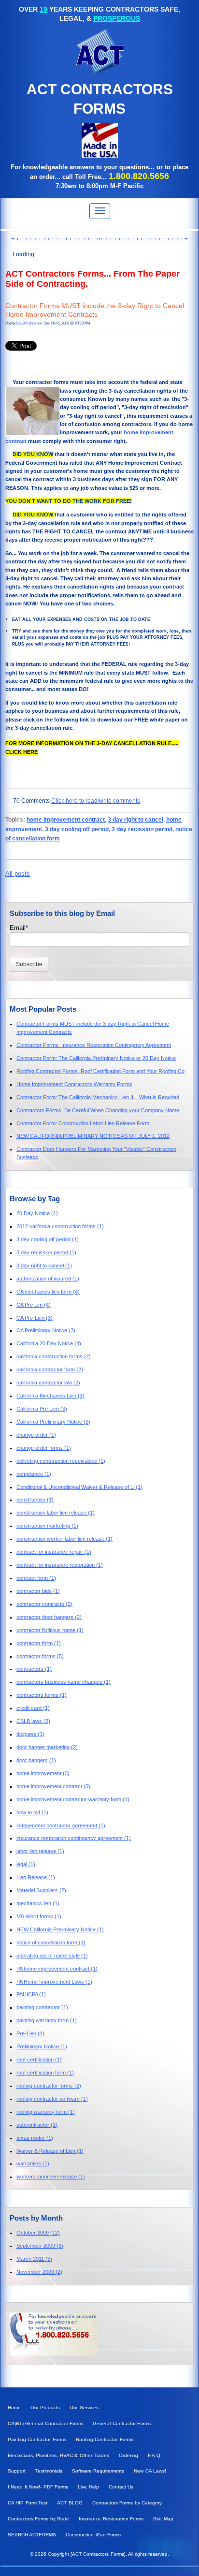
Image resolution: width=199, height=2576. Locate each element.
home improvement (43, 1773)
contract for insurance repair (54, 1552)
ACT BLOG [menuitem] (70, 2503)
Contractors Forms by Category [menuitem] (127, 2503)
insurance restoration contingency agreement (74, 1838)
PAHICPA (31, 1994)
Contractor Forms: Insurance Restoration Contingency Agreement (94, 1045)
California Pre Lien (42, 1409)
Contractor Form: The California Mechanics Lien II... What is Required (98, 1097)
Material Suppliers (41, 1890)
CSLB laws (33, 1721)
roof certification (39, 2060)
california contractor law (48, 1383)
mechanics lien (38, 1903)
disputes (30, 1734)
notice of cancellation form (51, 1943)
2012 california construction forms (60, 1226)
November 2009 (39, 2272)
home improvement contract (66, 819)
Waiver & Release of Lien (50, 2151)
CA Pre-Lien (35, 1318)
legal (26, 1864)
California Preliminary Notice (53, 1422)
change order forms (44, 1448)
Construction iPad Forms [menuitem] (93, 2535)
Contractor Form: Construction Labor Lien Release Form (83, 1123)
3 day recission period (142, 829)
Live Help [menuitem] (88, 2487)
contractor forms (40, 1656)
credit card (33, 1708)
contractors (34, 1669)
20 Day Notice (37, 1213)
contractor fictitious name (50, 1630)
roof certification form (45, 2073)
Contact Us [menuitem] (121, 2487)
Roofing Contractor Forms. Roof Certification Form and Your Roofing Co (100, 1071)
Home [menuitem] (14, 2407)
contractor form (39, 1643)
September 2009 (40, 2246)
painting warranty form (47, 2020)
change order (36, 1435)
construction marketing (47, 1526)
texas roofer (35, 2138)
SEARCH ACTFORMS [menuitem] (32, 2535)
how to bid (32, 1812)
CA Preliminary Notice (46, 1330)
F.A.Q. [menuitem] (155, 2455)
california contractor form (50, 1369)
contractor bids (38, 1591)
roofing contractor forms (49, 2086)
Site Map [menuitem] (163, 2519)
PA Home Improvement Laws (54, 1982)
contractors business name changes (64, 1682)
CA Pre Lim (34, 1305)
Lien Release (36, 1877)
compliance (34, 1474)
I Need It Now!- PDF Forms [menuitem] (38, 2487)
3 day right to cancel (135, 819)
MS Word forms (39, 1916)
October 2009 (38, 2233)
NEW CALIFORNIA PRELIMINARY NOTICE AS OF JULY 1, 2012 (93, 1136)
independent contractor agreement (61, 1825)
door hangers (36, 1760)
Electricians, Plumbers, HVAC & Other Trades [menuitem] (58, 2455)
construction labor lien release (56, 1513)
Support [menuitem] (17, 2471)
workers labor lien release (51, 2177)
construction (35, 1500)
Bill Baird (30, 323)
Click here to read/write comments (96, 801)
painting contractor (42, 2007)
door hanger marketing (47, 1747)
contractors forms (42, 1695)
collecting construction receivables (61, 1461)
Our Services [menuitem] (84, 2407)
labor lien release (40, 1851)
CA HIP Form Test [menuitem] (28, 2503)
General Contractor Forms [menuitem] (122, 2423)
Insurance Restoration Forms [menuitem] (111, 2519)
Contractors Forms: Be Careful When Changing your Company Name (98, 1110)
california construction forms (54, 1356)
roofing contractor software (52, 2099)
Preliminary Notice (42, 2046)
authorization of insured (48, 1279)
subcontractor (37, 2125)
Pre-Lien (30, 2033)
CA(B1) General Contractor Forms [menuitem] (45, 2423)
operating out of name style (52, 1956)
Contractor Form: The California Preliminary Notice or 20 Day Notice (96, 1058)
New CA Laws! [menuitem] (150, 2471)
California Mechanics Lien (50, 1396)
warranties (33, 2164)
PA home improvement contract (57, 1969)
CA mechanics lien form (48, 1292)
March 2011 (34, 2259)
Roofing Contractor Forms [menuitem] (105, 2439)
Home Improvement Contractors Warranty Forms (74, 1084)
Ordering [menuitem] (128, 2455)
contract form (36, 1578)
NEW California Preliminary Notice (60, 1929)
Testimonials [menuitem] (49, 2471)
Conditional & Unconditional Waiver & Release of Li (79, 1487)
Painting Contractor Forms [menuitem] (37, 2439)
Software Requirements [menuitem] (98, 2471)
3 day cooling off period (77, 829)
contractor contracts (44, 1604)
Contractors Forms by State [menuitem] (38, 2519)
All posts (18, 874)
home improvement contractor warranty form (73, 1799)
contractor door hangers (49, 1617)
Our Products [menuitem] (45, 2407)
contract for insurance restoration (60, 1565)
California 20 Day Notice (49, 1343)
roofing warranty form (46, 2112)
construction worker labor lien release (64, 1539)
